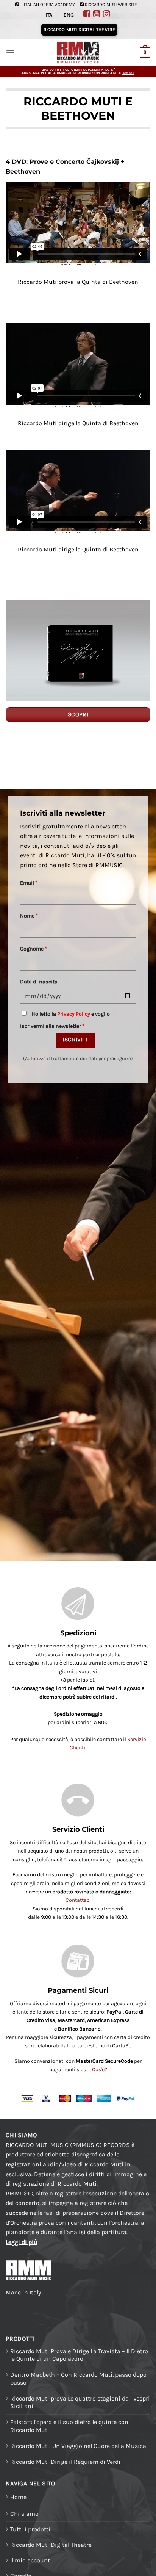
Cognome (34, 949)
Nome (29, 916)
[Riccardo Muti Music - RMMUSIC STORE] (78, 53)
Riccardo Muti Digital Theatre (51, 2545)
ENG (69, 15)
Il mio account (30, 2560)
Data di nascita (39, 982)
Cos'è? (100, 2069)
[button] (10, 52)
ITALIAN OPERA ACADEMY (49, 5)
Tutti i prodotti (30, 2529)
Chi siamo (24, 2514)
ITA (49, 15)
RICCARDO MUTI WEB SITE (111, 5)
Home (18, 2497)
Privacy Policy (74, 1014)
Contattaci (78, 1900)
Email (29, 883)
